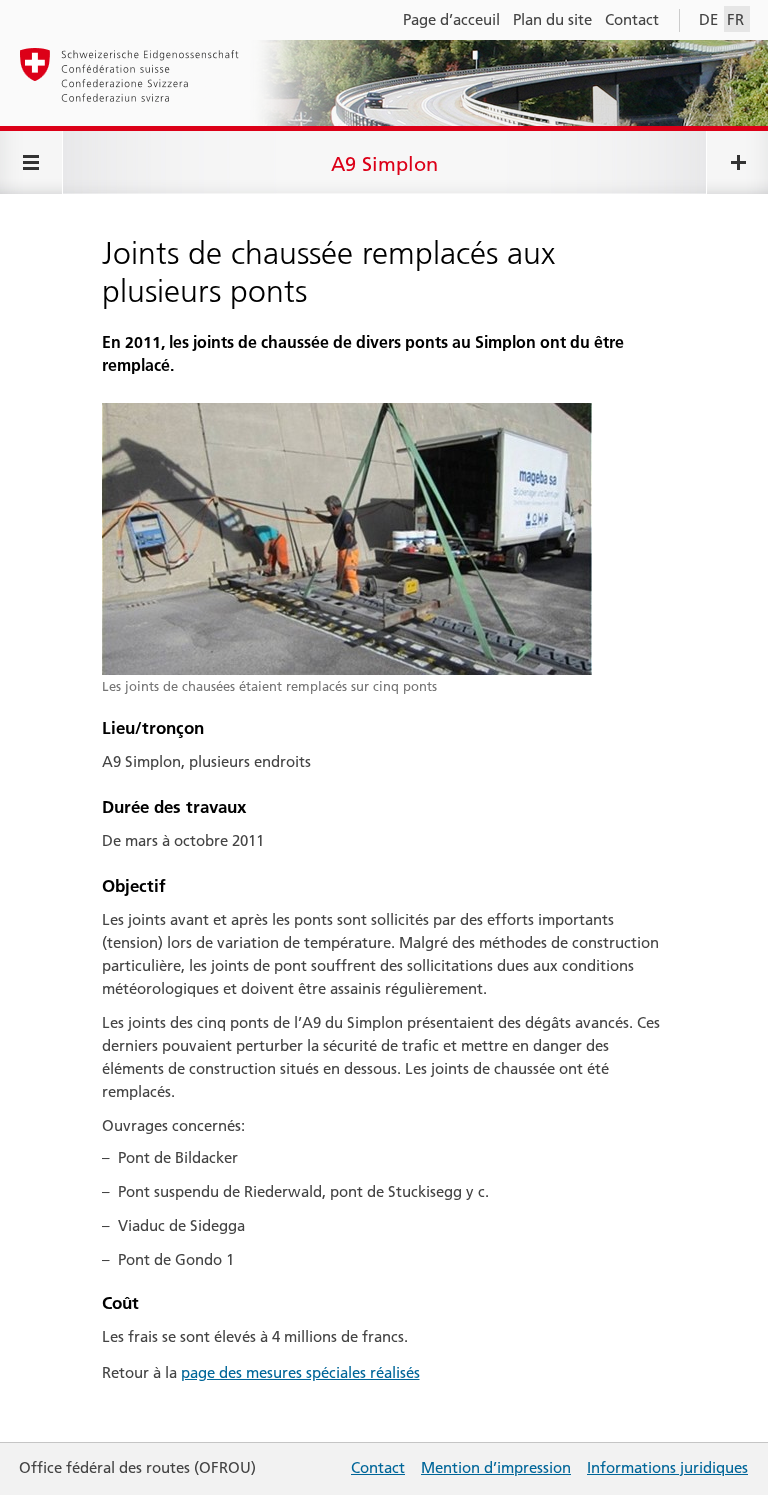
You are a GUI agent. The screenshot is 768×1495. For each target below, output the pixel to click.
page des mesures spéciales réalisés (300, 1372)
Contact (632, 19)
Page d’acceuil (451, 19)
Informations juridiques (667, 1467)
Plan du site (552, 19)
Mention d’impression (496, 1467)
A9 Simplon (384, 164)
